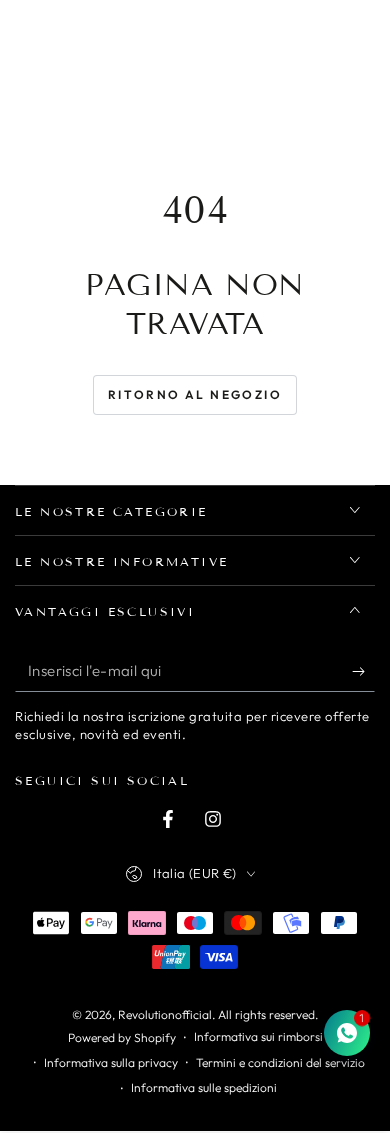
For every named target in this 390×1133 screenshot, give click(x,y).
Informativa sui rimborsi (258, 1036)
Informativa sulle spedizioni (204, 1087)
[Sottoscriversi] (363, 672)
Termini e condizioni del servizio (280, 1062)
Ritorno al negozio (195, 394)
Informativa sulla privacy (111, 1062)
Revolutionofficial (165, 1014)
